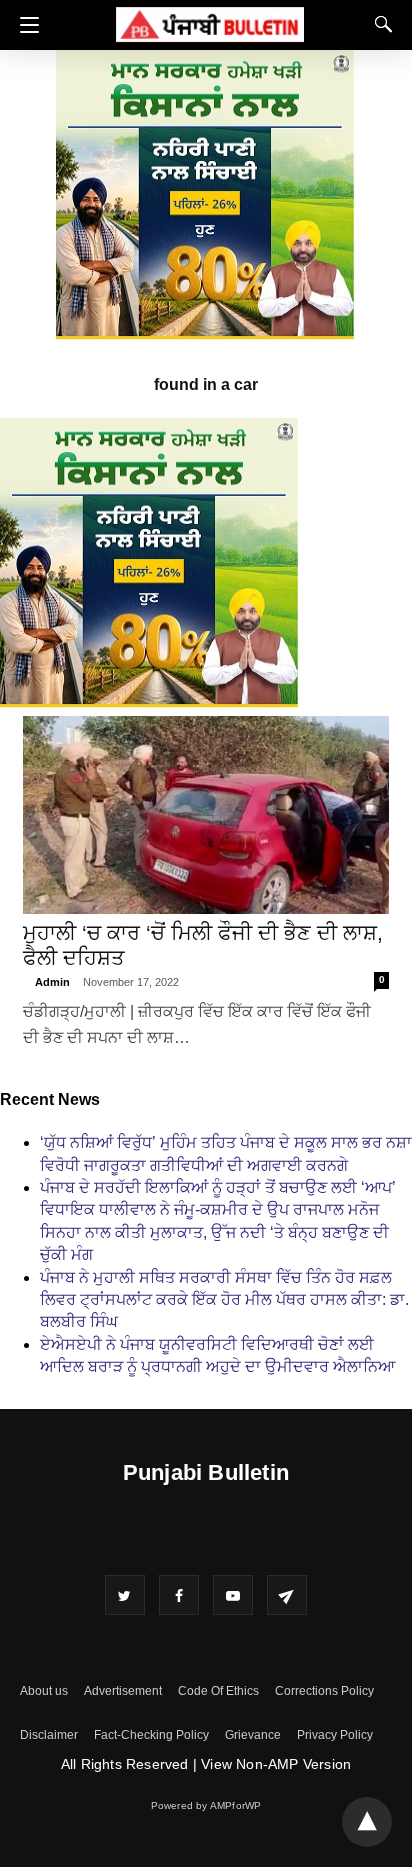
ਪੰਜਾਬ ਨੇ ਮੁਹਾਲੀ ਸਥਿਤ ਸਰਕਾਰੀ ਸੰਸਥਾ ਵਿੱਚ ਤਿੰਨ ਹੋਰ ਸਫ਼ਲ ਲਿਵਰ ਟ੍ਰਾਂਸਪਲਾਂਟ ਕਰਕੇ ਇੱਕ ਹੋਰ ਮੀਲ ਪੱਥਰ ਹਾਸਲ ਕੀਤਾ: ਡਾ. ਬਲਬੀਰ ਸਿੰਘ (224, 1300)
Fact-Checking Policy (151, 1735)
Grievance (253, 1735)
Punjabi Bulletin (206, 1472)
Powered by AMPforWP (206, 1805)
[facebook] (179, 1595)
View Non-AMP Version (276, 1764)
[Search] (379, 24)
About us (44, 1691)
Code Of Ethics (218, 1691)
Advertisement (123, 1691)
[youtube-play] (233, 1595)
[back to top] (367, 1822)
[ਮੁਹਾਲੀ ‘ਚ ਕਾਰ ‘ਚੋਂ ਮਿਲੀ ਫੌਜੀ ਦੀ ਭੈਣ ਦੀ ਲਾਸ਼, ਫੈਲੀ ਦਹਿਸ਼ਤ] (206, 815)
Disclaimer (49, 1735)
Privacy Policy (335, 1735)
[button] (24, 25)
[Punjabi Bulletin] (210, 21)
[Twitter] (125, 1595)
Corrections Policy (324, 1691)
